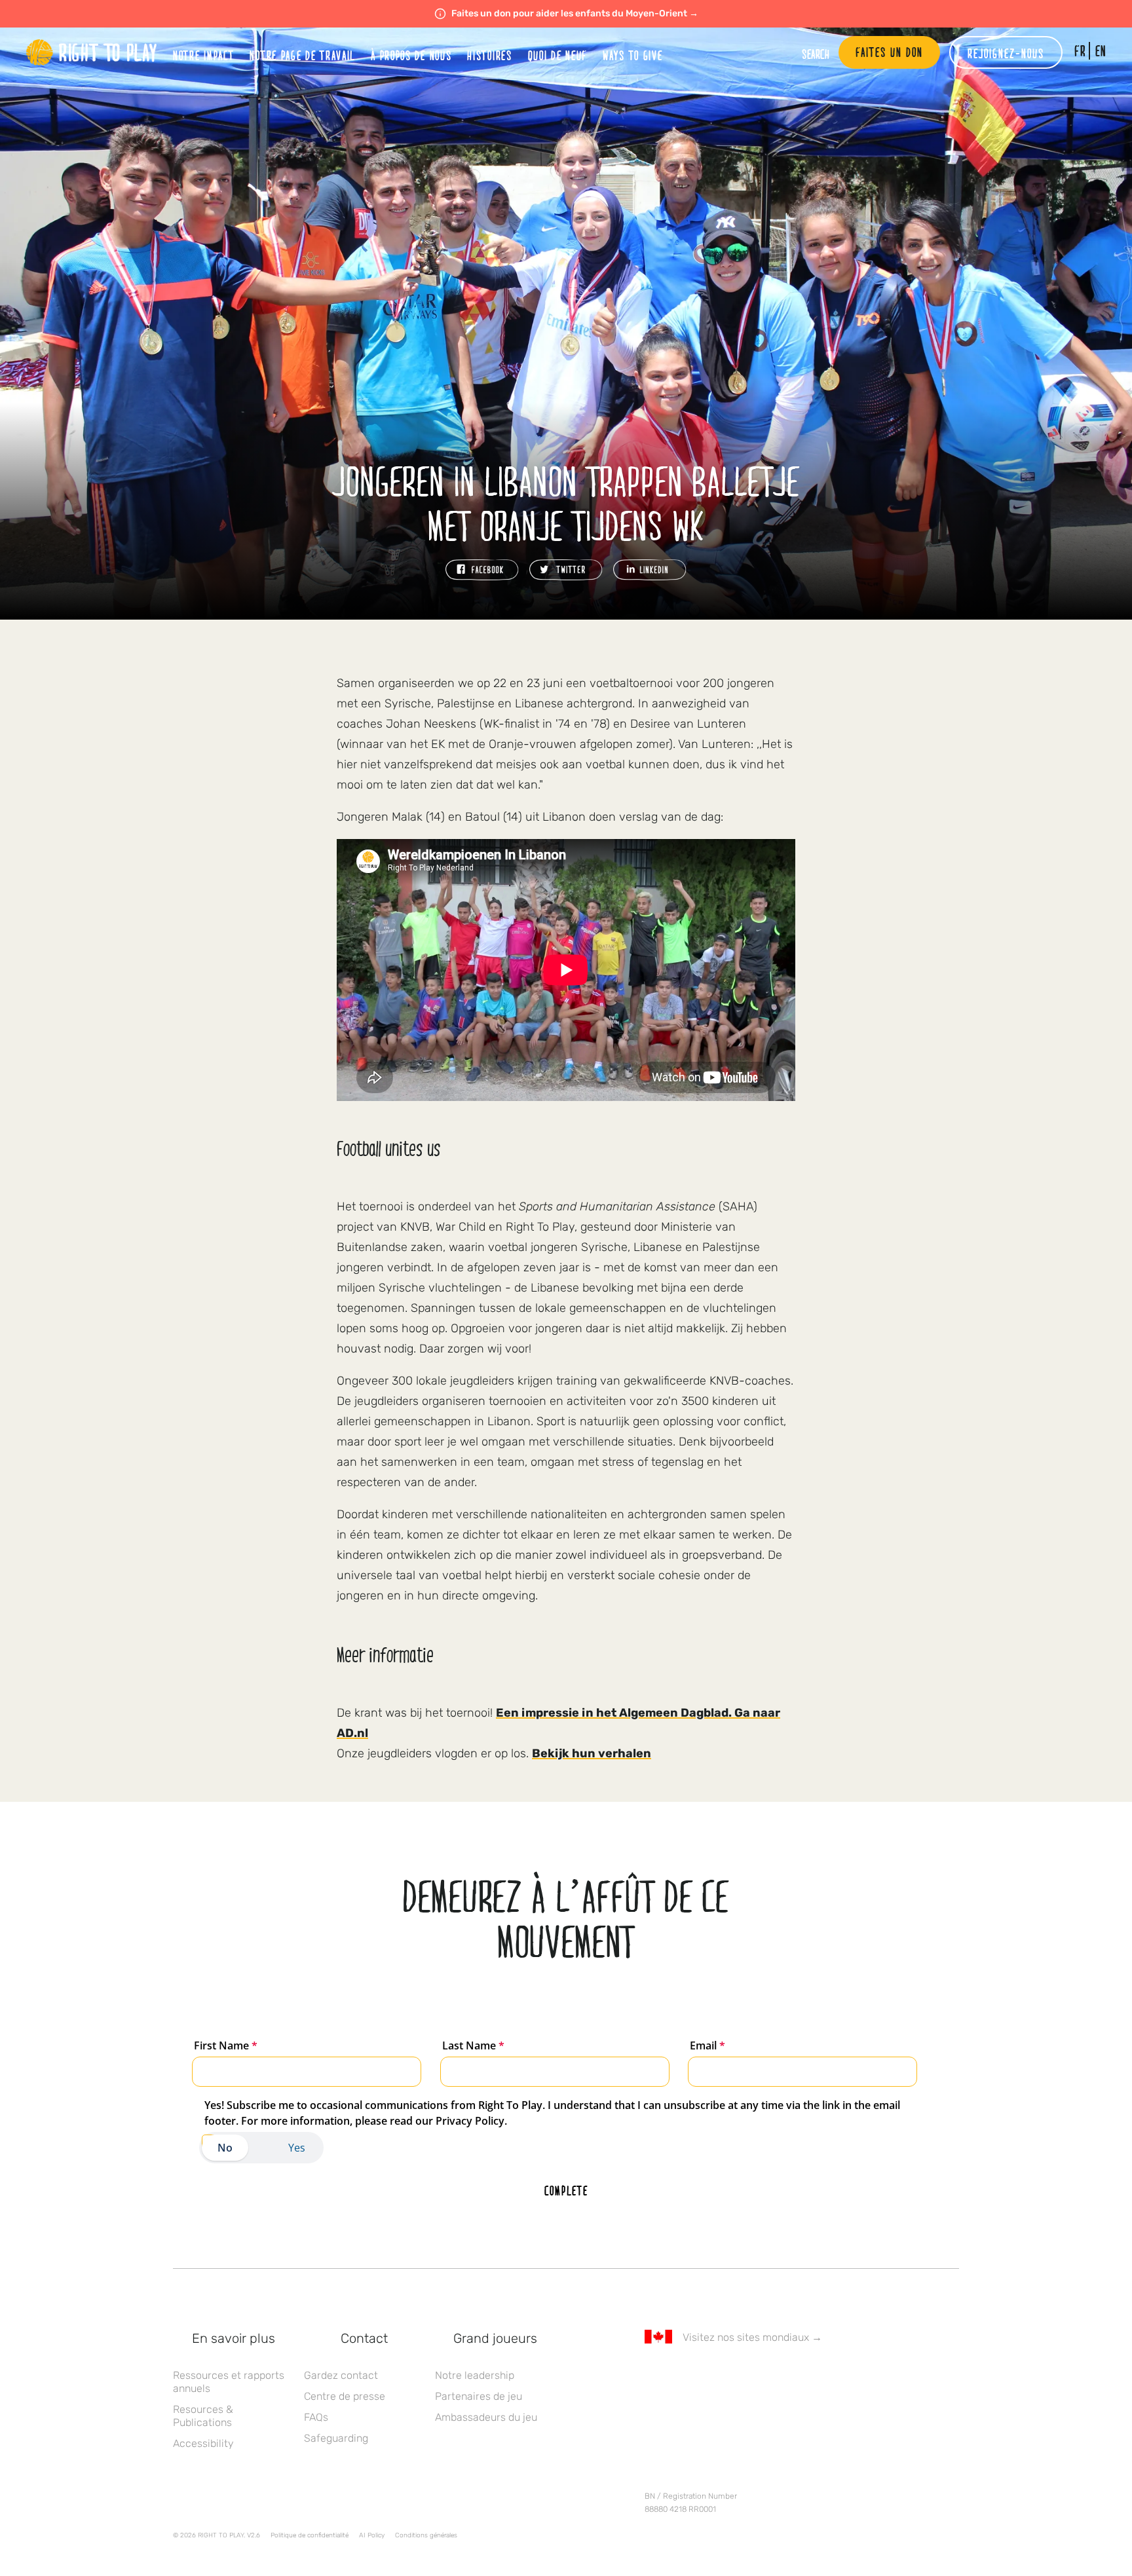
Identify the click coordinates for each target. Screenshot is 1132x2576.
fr (1080, 51)
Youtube (762, 2375)
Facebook (652, 2375)
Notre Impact (203, 55)
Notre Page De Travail (302, 55)
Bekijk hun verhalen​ (592, 1753)
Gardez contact (341, 2375)
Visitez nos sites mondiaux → (752, 2337)
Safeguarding (336, 2438)
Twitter (679, 2375)
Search (816, 54)
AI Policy (372, 2535)
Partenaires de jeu (479, 2396)
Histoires (489, 55)
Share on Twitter (566, 570)
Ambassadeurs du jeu (486, 2417)
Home (92, 52)
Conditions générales (426, 2535)
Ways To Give (632, 55)
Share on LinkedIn (650, 570)
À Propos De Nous (411, 55)
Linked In (734, 2375)
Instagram (707, 2375)
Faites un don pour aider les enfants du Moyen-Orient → (575, 13)
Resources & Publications (203, 2416)
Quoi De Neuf (557, 55)
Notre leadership (475, 2375)
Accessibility (203, 2443)
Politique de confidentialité (310, 2535)
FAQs (316, 2417)
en (1101, 51)
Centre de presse (345, 2396)
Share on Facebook (482, 570)
